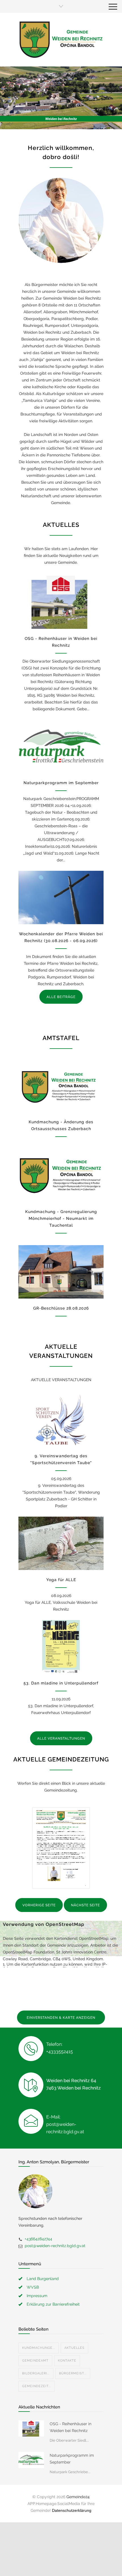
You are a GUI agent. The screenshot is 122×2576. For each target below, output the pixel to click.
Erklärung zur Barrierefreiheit (53, 2304)
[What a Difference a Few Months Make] (31, 2428)
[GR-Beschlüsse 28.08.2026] (61, 1272)
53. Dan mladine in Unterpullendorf (61, 1683)
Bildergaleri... (36, 2373)
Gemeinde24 (78, 2497)
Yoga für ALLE (61, 1580)
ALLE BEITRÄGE (61, 997)
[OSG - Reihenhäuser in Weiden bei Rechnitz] (61, 602)
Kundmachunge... (39, 2348)
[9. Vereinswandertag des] (61, 1420)
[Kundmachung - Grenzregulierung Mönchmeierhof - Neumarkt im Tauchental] (61, 1175)
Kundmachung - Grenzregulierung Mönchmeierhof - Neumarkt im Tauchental (61, 1218)
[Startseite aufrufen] (61, 39)
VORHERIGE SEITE (39, 1905)
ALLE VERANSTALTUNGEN (61, 1738)
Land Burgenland (43, 2279)
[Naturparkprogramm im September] (61, 746)
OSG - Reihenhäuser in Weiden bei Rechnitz (71, 2427)
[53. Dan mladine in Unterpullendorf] (61, 1647)
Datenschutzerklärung (72, 2510)
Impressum (37, 2296)
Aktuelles (74, 2348)
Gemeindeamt (35, 2361)
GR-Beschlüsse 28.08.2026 (61, 1308)
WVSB (33, 2287)
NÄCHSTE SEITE (85, 1905)
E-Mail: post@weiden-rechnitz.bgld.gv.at (65, 2124)
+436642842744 (38, 2239)
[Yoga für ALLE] (61, 1543)
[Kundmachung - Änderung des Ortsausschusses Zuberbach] (61, 1085)
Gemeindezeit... (37, 2386)
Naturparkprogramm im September (61, 783)
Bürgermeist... (73, 2373)
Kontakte (67, 2361)
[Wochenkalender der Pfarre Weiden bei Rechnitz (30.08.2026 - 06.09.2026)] (61, 897)
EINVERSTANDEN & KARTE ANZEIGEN (61, 2018)
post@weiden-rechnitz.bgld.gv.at (55, 2246)
